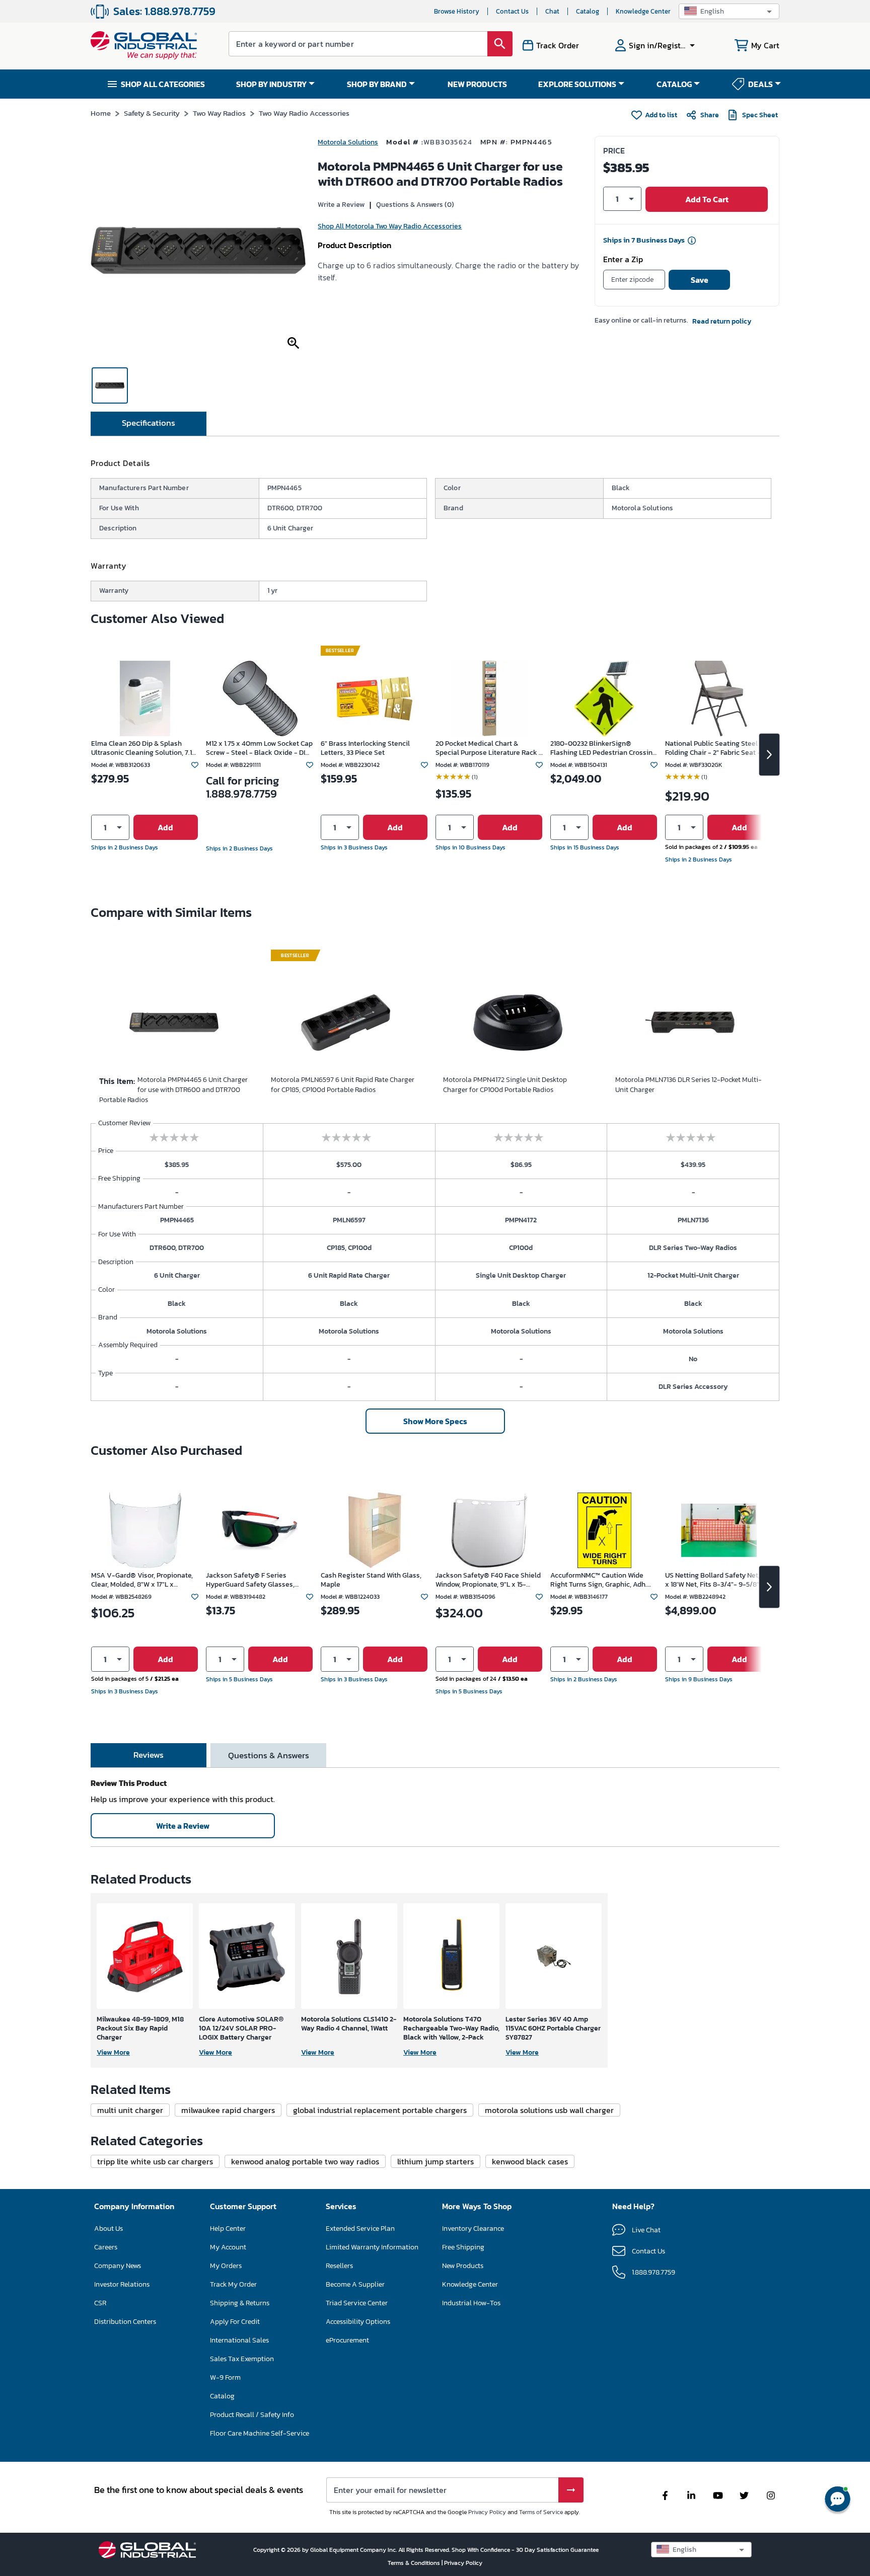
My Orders (226, 2266)
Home (101, 113)
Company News (118, 2266)
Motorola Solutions (348, 142)
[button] (729, 11)
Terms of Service (541, 2512)
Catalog (588, 11)
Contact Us (512, 11)
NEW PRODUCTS (477, 84)
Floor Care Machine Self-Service (260, 2433)
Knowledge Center (643, 11)
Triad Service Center (357, 2303)
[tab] (149, 424)
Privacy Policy (487, 2512)
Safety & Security (152, 113)
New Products (463, 2266)
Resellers (339, 2266)
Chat (552, 11)
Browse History (457, 11)
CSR (100, 2303)
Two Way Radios (219, 113)
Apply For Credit (235, 2322)
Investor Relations (122, 2284)
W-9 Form (225, 2377)
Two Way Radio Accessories (304, 113)
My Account (228, 2247)
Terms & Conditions (415, 2563)
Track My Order (233, 2284)
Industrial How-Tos (471, 2303)
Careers (106, 2247)
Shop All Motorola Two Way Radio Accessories (390, 226)
